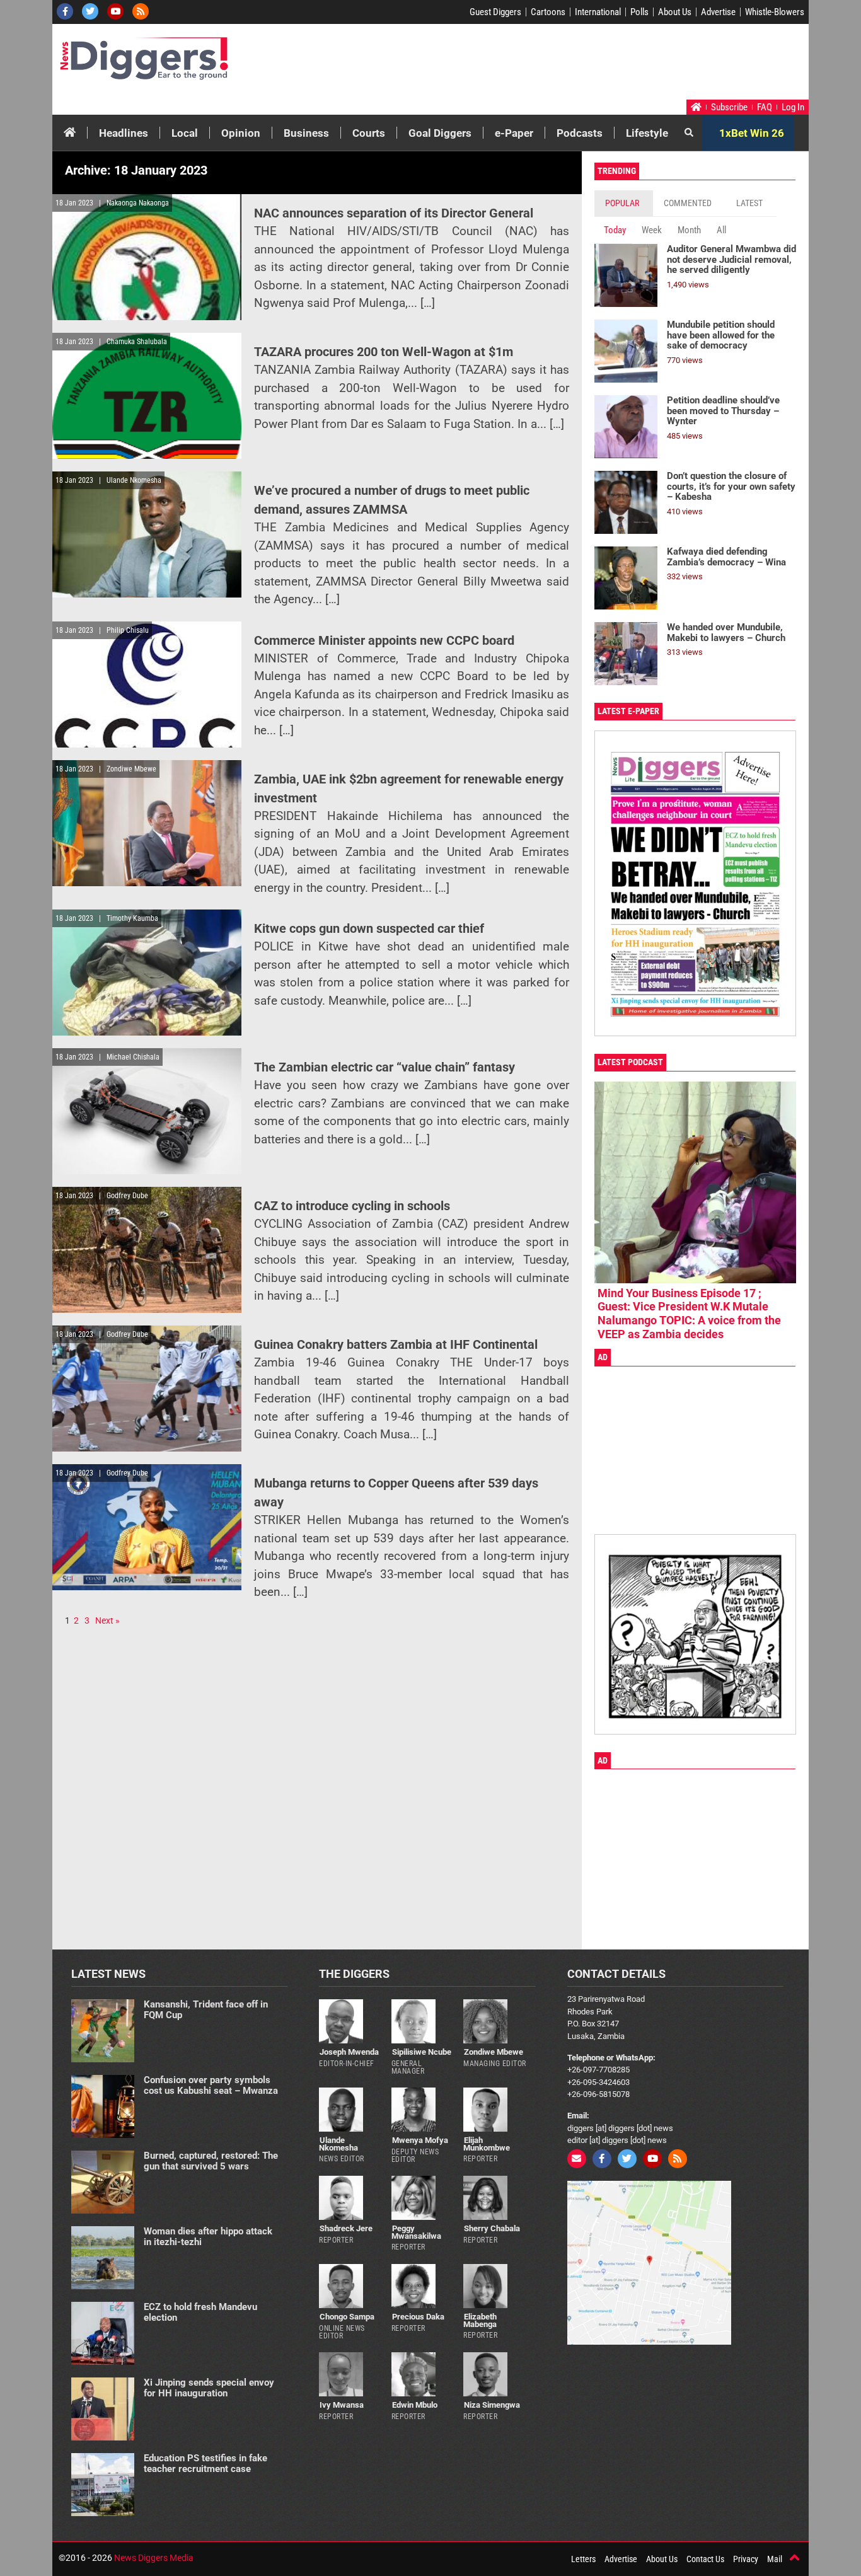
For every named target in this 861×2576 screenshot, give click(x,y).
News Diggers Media (154, 2558)
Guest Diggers (495, 12)
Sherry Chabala (492, 2228)
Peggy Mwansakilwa (416, 2232)
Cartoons (548, 12)
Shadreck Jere (346, 2228)
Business (306, 133)
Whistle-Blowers (775, 12)
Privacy (746, 2559)
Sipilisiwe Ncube (422, 2052)
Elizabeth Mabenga (480, 2320)
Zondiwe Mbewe (494, 2052)
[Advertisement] (567, 65)
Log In (793, 107)
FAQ (765, 107)
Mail (775, 2559)
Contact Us (705, 2559)
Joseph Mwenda (349, 2052)
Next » (107, 1620)
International (598, 12)
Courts (369, 133)
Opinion (241, 133)
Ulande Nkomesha (338, 2144)
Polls (639, 12)
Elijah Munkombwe (487, 2144)
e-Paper (514, 133)
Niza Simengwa (492, 2405)
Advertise (718, 12)
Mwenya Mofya (420, 2140)
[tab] (624, 203)
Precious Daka (418, 2317)
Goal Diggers (440, 133)
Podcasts (580, 133)
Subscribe (729, 107)
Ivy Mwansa (342, 2405)
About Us (675, 12)
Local (185, 133)
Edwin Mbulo (415, 2405)
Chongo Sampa (347, 2317)
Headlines (124, 133)
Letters (583, 2559)
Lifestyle (647, 133)
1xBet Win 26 (752, 133)
